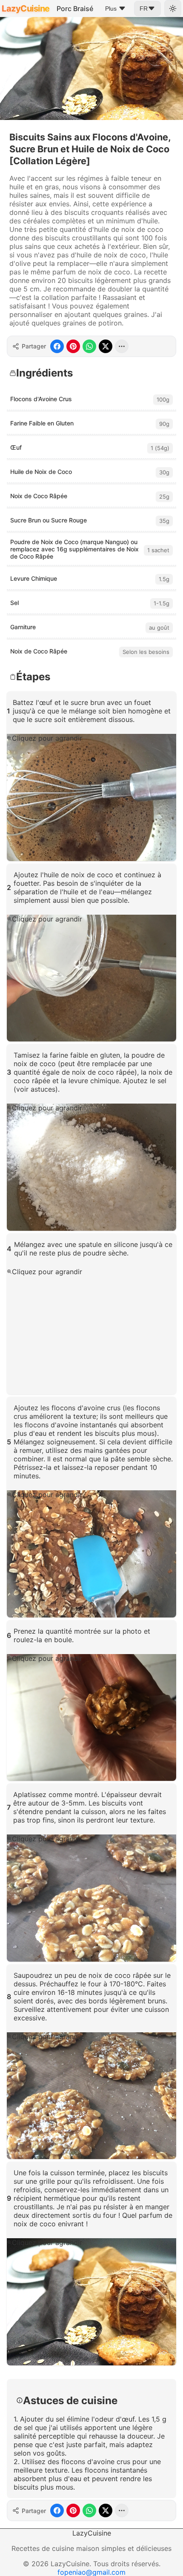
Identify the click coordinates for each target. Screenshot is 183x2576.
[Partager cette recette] (122, 346)
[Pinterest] (73, 346)
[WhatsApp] (89, 346)
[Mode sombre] (173, 9)
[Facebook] (57, 346)
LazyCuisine (26, 9)
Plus (111, 9)
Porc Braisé (75, 9)
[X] (106, 346)
